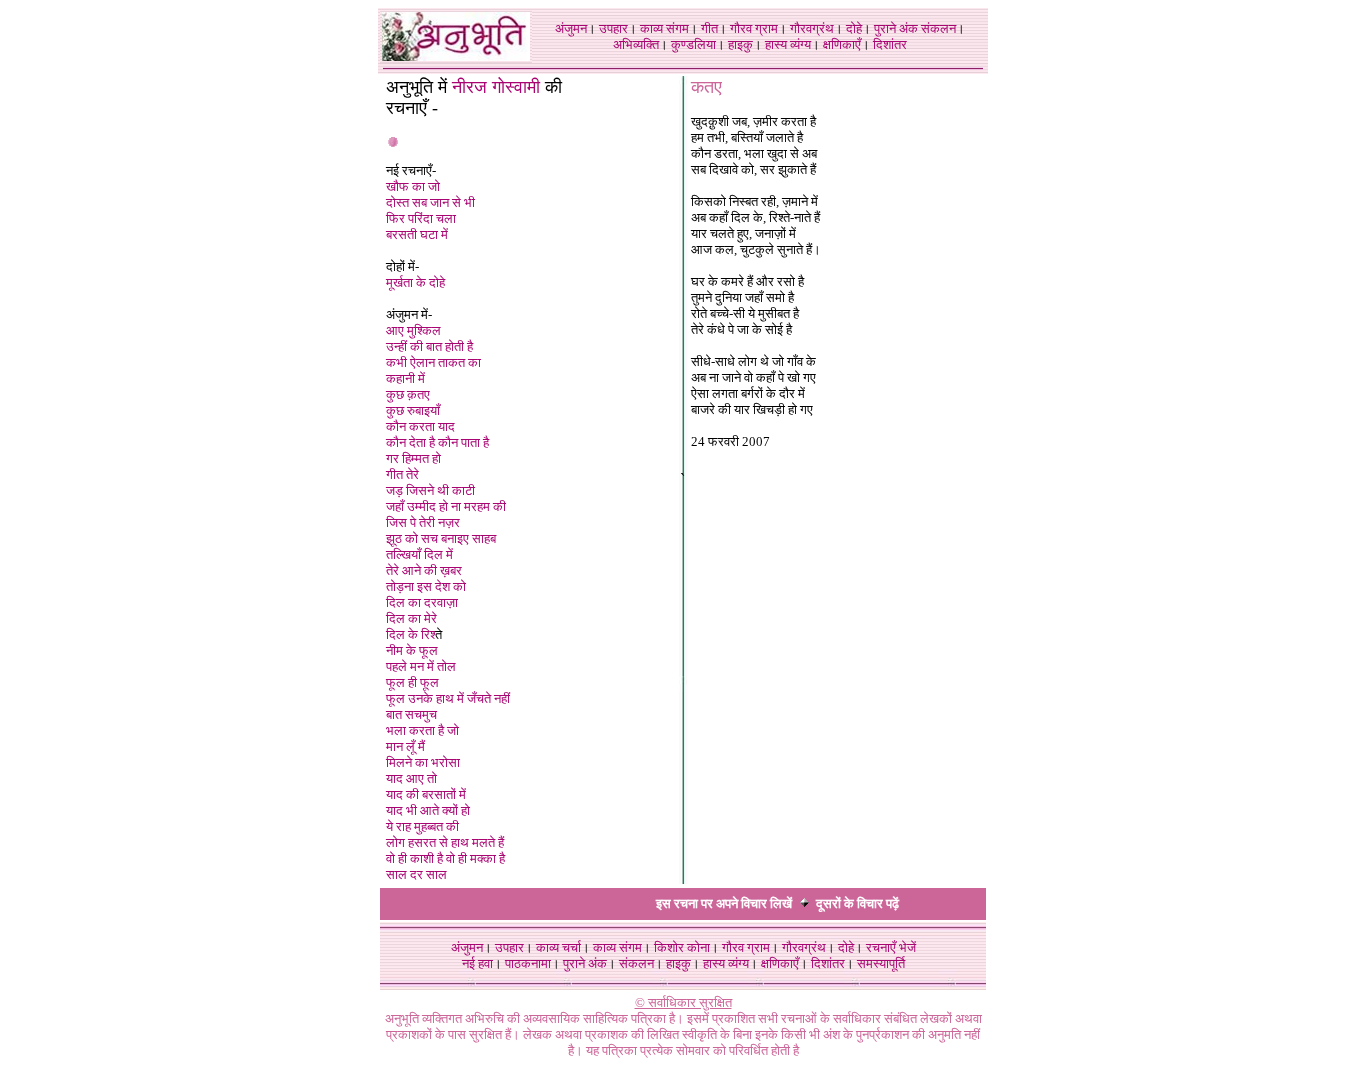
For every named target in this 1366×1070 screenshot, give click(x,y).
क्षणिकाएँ (842, 44)
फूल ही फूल (412, 682)
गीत (709, 28)
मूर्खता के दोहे (415, 282)
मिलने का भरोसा (423, 762)
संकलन (938, 28)
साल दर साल (416, 874)
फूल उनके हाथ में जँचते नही (448, 698)
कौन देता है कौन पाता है (437, 442)
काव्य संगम (664, 28)
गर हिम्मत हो (413, 458)
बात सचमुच (411, 714)
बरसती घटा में (417, 234)
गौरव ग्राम (754, 28)
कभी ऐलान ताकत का (433, 362)
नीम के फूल (412, 650)
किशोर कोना (682, 947)
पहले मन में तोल (421, 666)
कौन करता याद (420, 426)
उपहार (613, 28)
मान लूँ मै (405, 746)
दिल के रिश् (410, 634)
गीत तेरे (402, 474)
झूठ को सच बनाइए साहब (441, 538)
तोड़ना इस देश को (426, 586)
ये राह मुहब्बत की (422, 826)
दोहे (854, 28)
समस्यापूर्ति (881, 963)
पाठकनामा (528, 963)
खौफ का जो (413, 186)
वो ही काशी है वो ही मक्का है (445, 858)
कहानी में (405, 378)
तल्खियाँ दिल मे (419, 554)
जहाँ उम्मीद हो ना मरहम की (446, 506)
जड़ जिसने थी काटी (430, 490)
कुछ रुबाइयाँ (413, 410)
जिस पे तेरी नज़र (423, 522)
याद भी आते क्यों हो (428, 810)
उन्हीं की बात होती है (429, 346)
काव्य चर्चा (558, 947)
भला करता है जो (422, 730)
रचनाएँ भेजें (891, 947)
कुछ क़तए (408, 394)
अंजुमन (571, 28)
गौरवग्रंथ (812, 28)
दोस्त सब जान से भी (430, 202)
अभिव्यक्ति (636, 44)
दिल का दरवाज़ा (422, 602)
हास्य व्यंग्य (788, 44)
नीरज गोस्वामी (496, 87)
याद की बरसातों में (426, 794)
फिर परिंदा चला (421, 218)
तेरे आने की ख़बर (424, 570)
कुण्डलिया (693, 44)
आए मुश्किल (413, 330)
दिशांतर (890, 44)
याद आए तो (411, 778)
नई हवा (477, 963)
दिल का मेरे (411, 618)
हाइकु (740, 44)
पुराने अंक (896, 28)
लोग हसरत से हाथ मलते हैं (445, 842)
